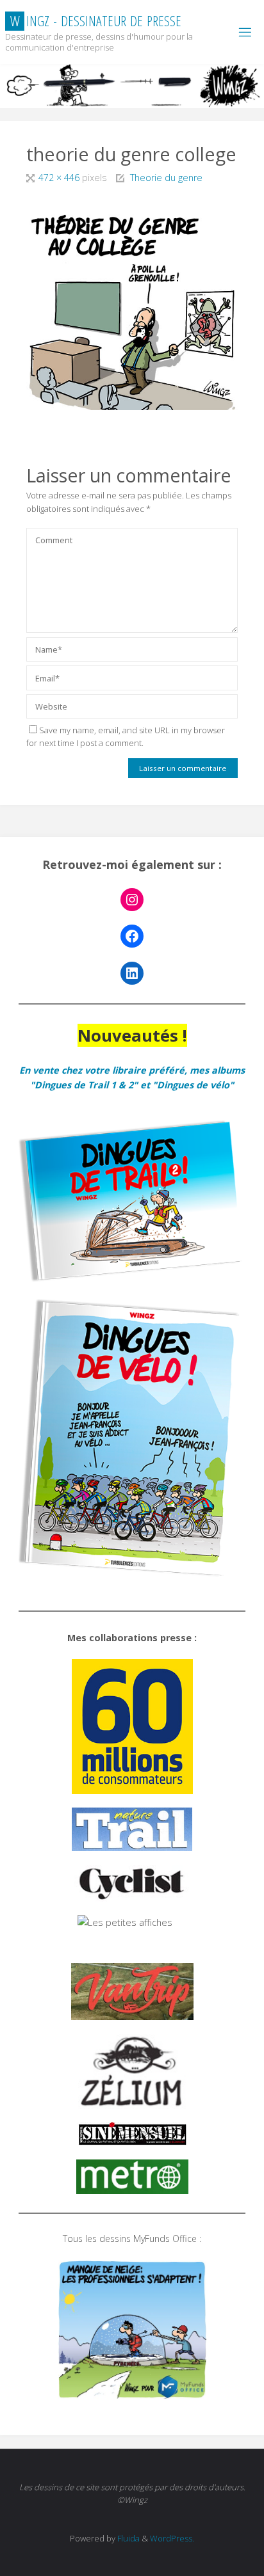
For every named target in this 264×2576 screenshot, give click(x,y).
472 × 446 (60, 178)
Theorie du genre (166, 178)
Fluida (128, 2538)
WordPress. (172, 2538)
